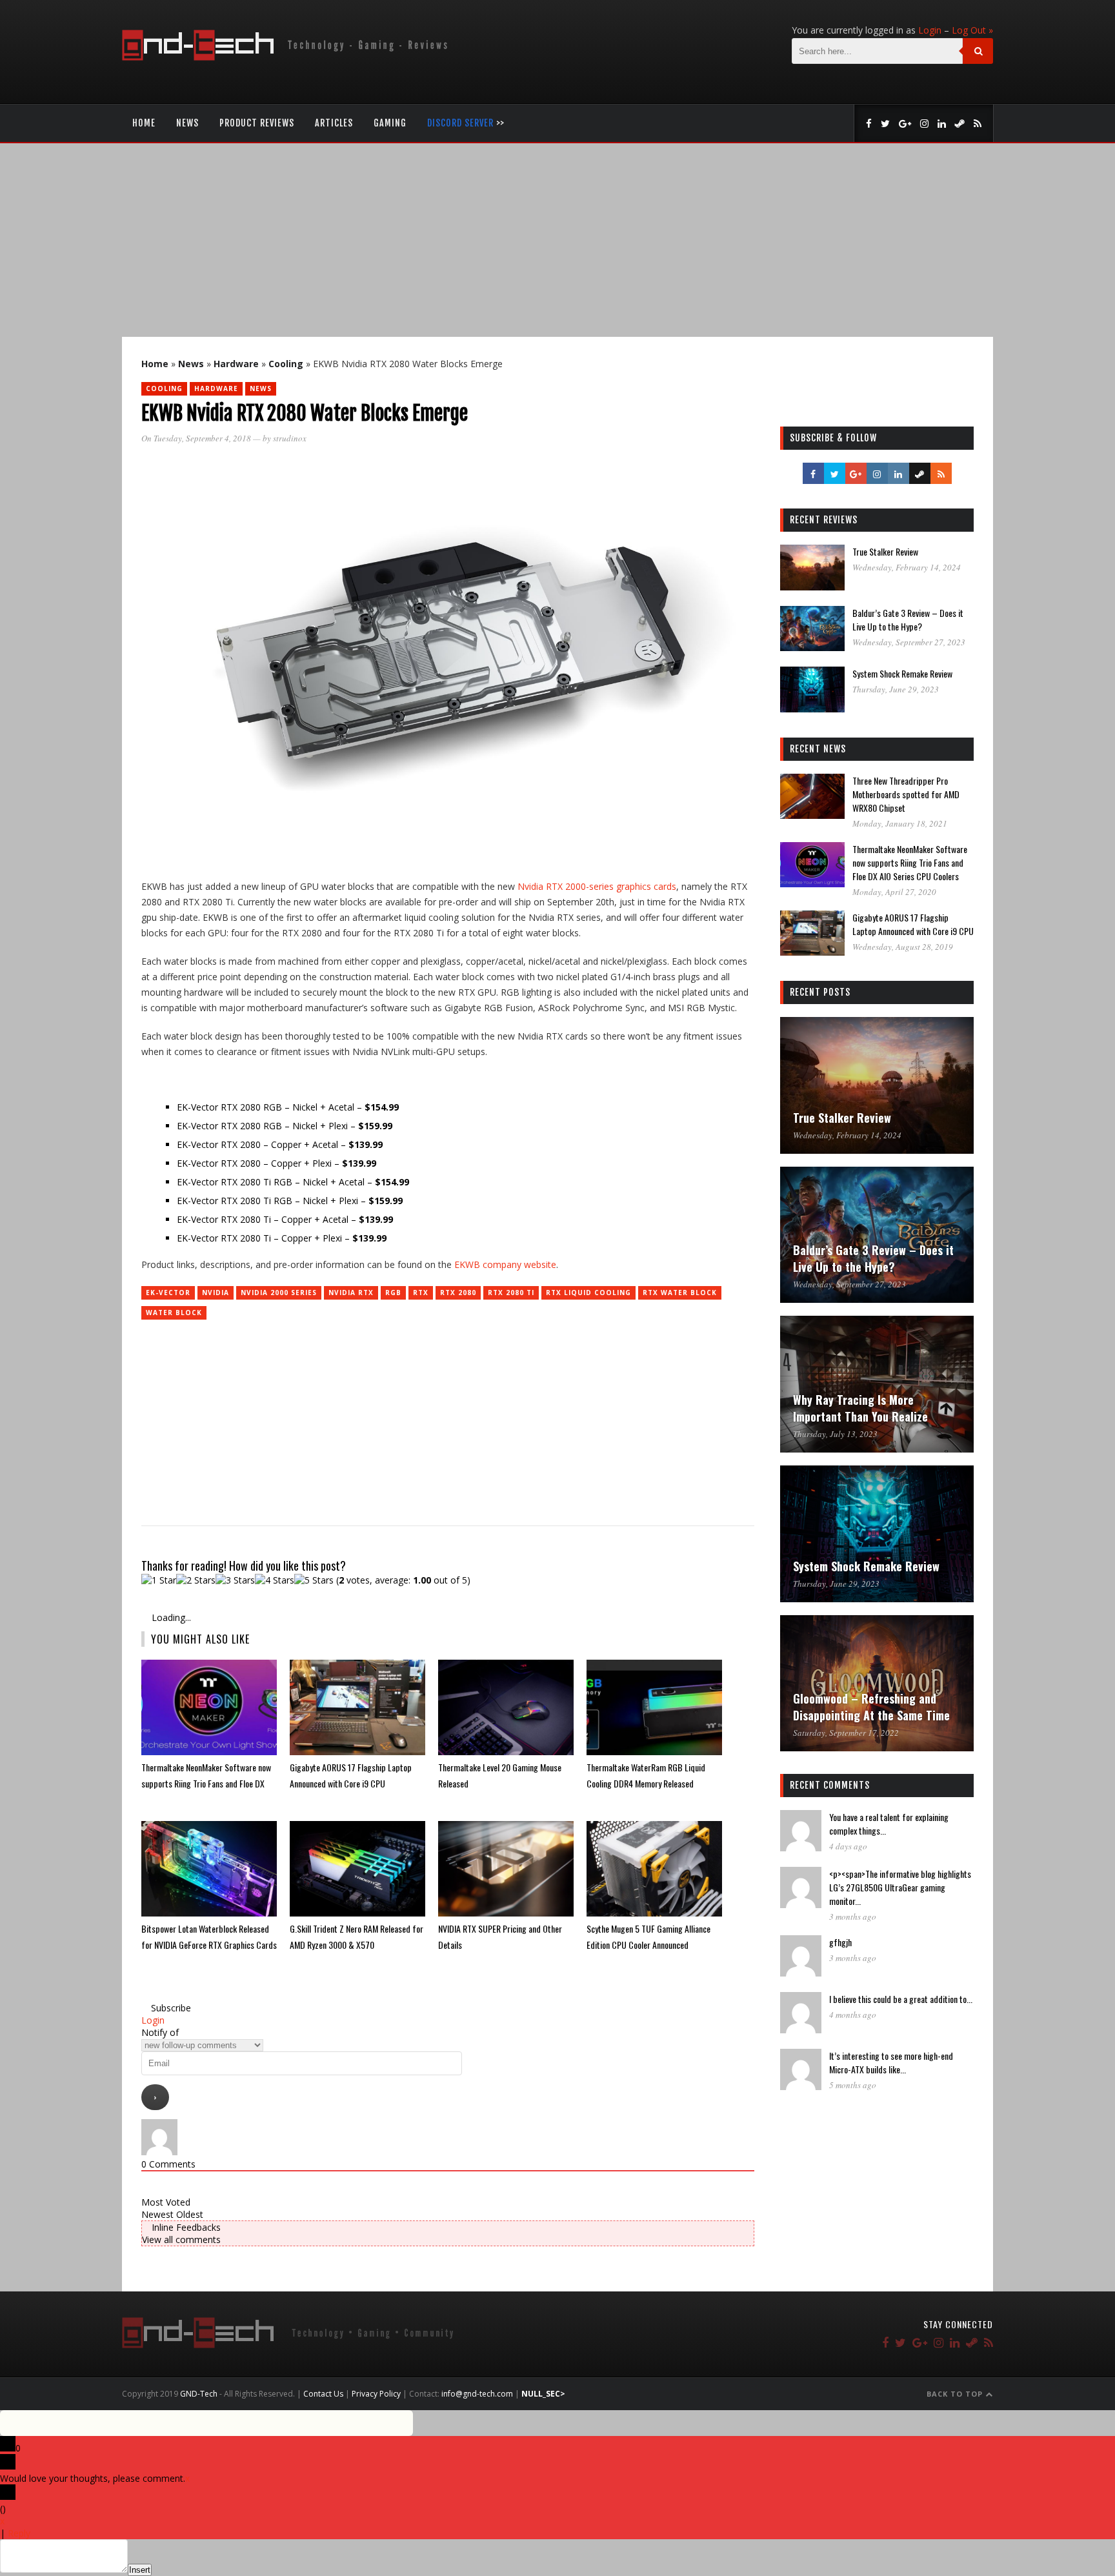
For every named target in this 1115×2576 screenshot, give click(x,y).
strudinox (290, 438)
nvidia (216, 1293)
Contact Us (323, 2394)
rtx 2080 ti (511, 1293)
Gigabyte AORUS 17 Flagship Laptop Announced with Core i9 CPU (351, 1775)
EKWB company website (505, 1264)
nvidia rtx (351, 1293)
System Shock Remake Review (902, 673)
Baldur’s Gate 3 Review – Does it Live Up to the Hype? (908, 619)
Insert (140, 2570)
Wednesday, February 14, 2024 (907, 567)
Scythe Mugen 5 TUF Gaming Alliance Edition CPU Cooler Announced (648, 1937)
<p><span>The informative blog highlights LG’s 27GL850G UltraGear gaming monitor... (900, 1887)
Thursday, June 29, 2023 (896, 689)
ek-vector (168, 1293)
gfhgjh (840, 1942)
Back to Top (956, 2394)
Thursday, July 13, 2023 (835, 1434)
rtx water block (680, 1293)
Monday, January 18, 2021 (900, 823)
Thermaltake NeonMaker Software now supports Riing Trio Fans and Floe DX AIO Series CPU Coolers (206, 1776)
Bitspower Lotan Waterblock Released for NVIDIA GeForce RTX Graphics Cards (209, 1937)
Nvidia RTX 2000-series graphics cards (597, 886)
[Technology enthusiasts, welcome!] (287, 57)
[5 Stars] (314, 1580)
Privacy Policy (376, 2394)
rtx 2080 (458, 1293)
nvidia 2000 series (279, 1293)
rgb (393, 1293)
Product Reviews (257, 123)
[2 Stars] (196, 1580)
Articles (334, 123)
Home (144, 123)
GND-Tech (199, 2394)
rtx (421, 1293)
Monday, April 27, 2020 (894, 892)
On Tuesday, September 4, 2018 (196, 438)
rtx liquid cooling (588, 1293)
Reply (19, 2533)
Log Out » (972, 30)
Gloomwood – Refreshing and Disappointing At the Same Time (871, 1707)
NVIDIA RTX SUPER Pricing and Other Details (500, 1937)
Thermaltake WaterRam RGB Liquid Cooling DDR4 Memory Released (646, 1775)
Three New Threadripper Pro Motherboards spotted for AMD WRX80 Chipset (906, 794)
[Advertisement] (557, 240)
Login (930, 30)
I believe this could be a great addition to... (901, 1999)
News (187, 123)
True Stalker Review (885, 551)
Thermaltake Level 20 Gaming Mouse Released (500, 1775)
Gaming (390, 123)
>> (466, 123)
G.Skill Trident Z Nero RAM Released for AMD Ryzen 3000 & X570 (357, 1937)
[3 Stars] (235, 1580)
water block (174, 1313)
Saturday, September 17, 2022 (846, 1733)
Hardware (236, 364)
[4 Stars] (275, 1580)
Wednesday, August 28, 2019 (903, 947)
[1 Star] (159, 1580)
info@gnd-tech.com (477, 2394)
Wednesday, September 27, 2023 (909, 642)
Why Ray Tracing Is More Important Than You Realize (860, 1408)
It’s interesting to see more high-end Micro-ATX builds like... (891, 2062)
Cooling (286, 364)
